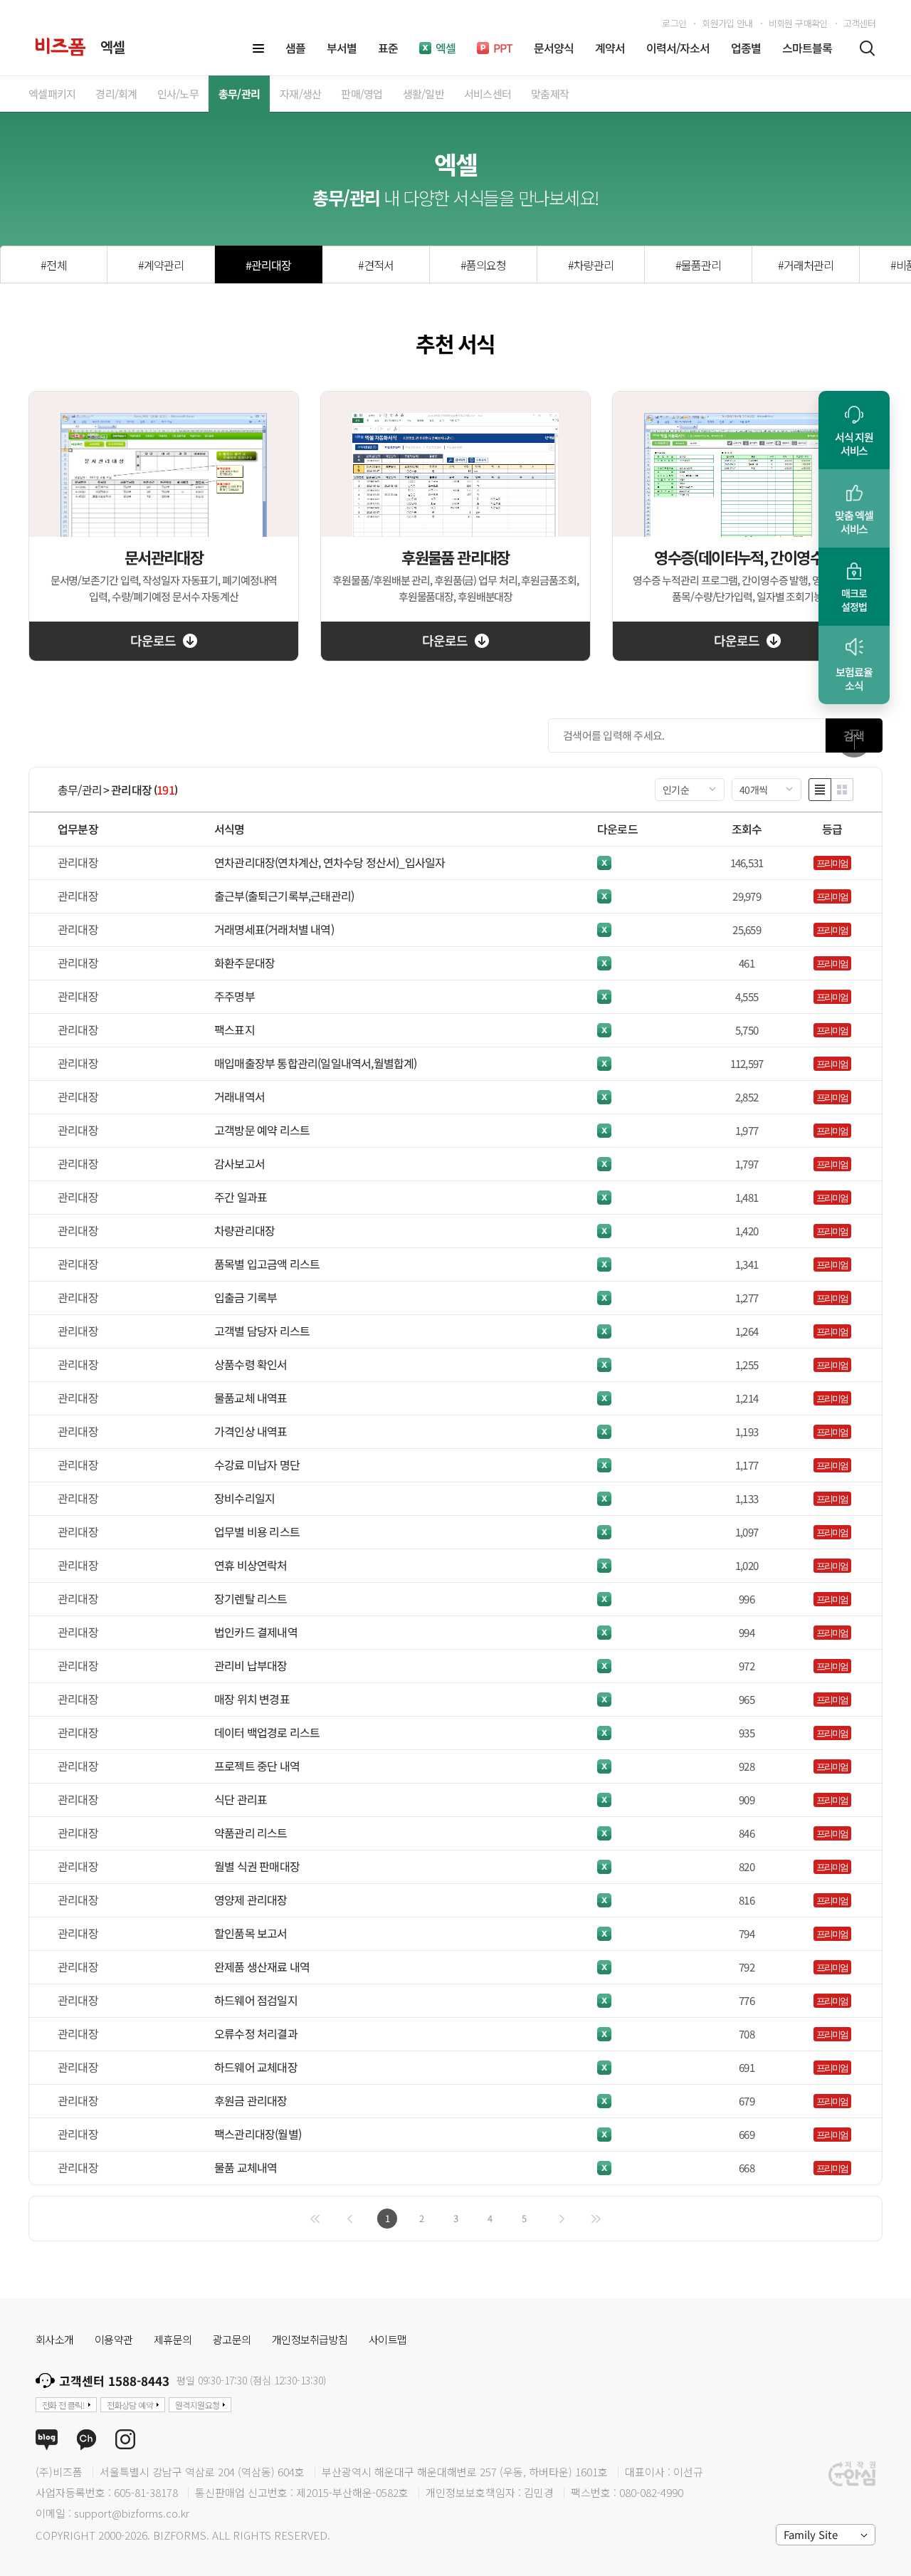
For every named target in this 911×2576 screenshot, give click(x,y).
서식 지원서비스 (854, 444)
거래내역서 (239, 1096)
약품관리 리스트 (251, 1833)
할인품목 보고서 (251, 1933)
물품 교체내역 (246, 2167)
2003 (846, 618)
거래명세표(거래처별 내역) (274, 929)
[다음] (562, 2219)
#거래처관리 (806, 265)
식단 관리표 (241, 1799)
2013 (846, 554)
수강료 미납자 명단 (257, 1465)
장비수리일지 (244, 1498)
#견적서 (376, 265)
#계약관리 (161, 265)
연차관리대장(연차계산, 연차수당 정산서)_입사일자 (330, 862)
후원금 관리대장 (251, 2100)
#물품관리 (698, 265)
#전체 (53, 265)
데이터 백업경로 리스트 (267, 1732)
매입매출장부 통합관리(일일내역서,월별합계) (316, 1063)
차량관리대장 (244, 1230)
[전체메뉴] (258, 48)
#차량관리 (591, 265)
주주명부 (235, 996)
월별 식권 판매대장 (257, 1866)
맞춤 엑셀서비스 (854, 522)
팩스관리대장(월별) (258, 2134)
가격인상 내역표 (251, 1431)
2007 (846, 596)
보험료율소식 (854, 679)
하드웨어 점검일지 (256, 2000)
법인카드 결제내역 (256, 1632)
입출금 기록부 (246, 1297)
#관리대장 (268, 265)
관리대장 (131, 790)
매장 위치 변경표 (252, 1699)
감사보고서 (239, 1163)
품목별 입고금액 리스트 (267, 1264)
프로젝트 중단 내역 (257, 1766)
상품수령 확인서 (251, 1364)
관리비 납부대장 (251, 1665)
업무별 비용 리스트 (257, 1532)
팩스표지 (235, 1030)
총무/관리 (80, 790)
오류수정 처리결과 (256, 2033)
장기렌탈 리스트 (251, 1598)
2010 (846, 575)
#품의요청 (483, 265)
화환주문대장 (244, 963)
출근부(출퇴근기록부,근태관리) (284, 896)
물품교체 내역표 (251, 1398)
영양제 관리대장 (251, 1900)
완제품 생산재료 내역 (262, 1967)
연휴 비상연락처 (251, 1565)
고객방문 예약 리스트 (262, 1130)
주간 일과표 (241, 1197)
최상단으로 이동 (854, 740)
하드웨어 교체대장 (256, 2067)
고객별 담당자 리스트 (262, 1331)
